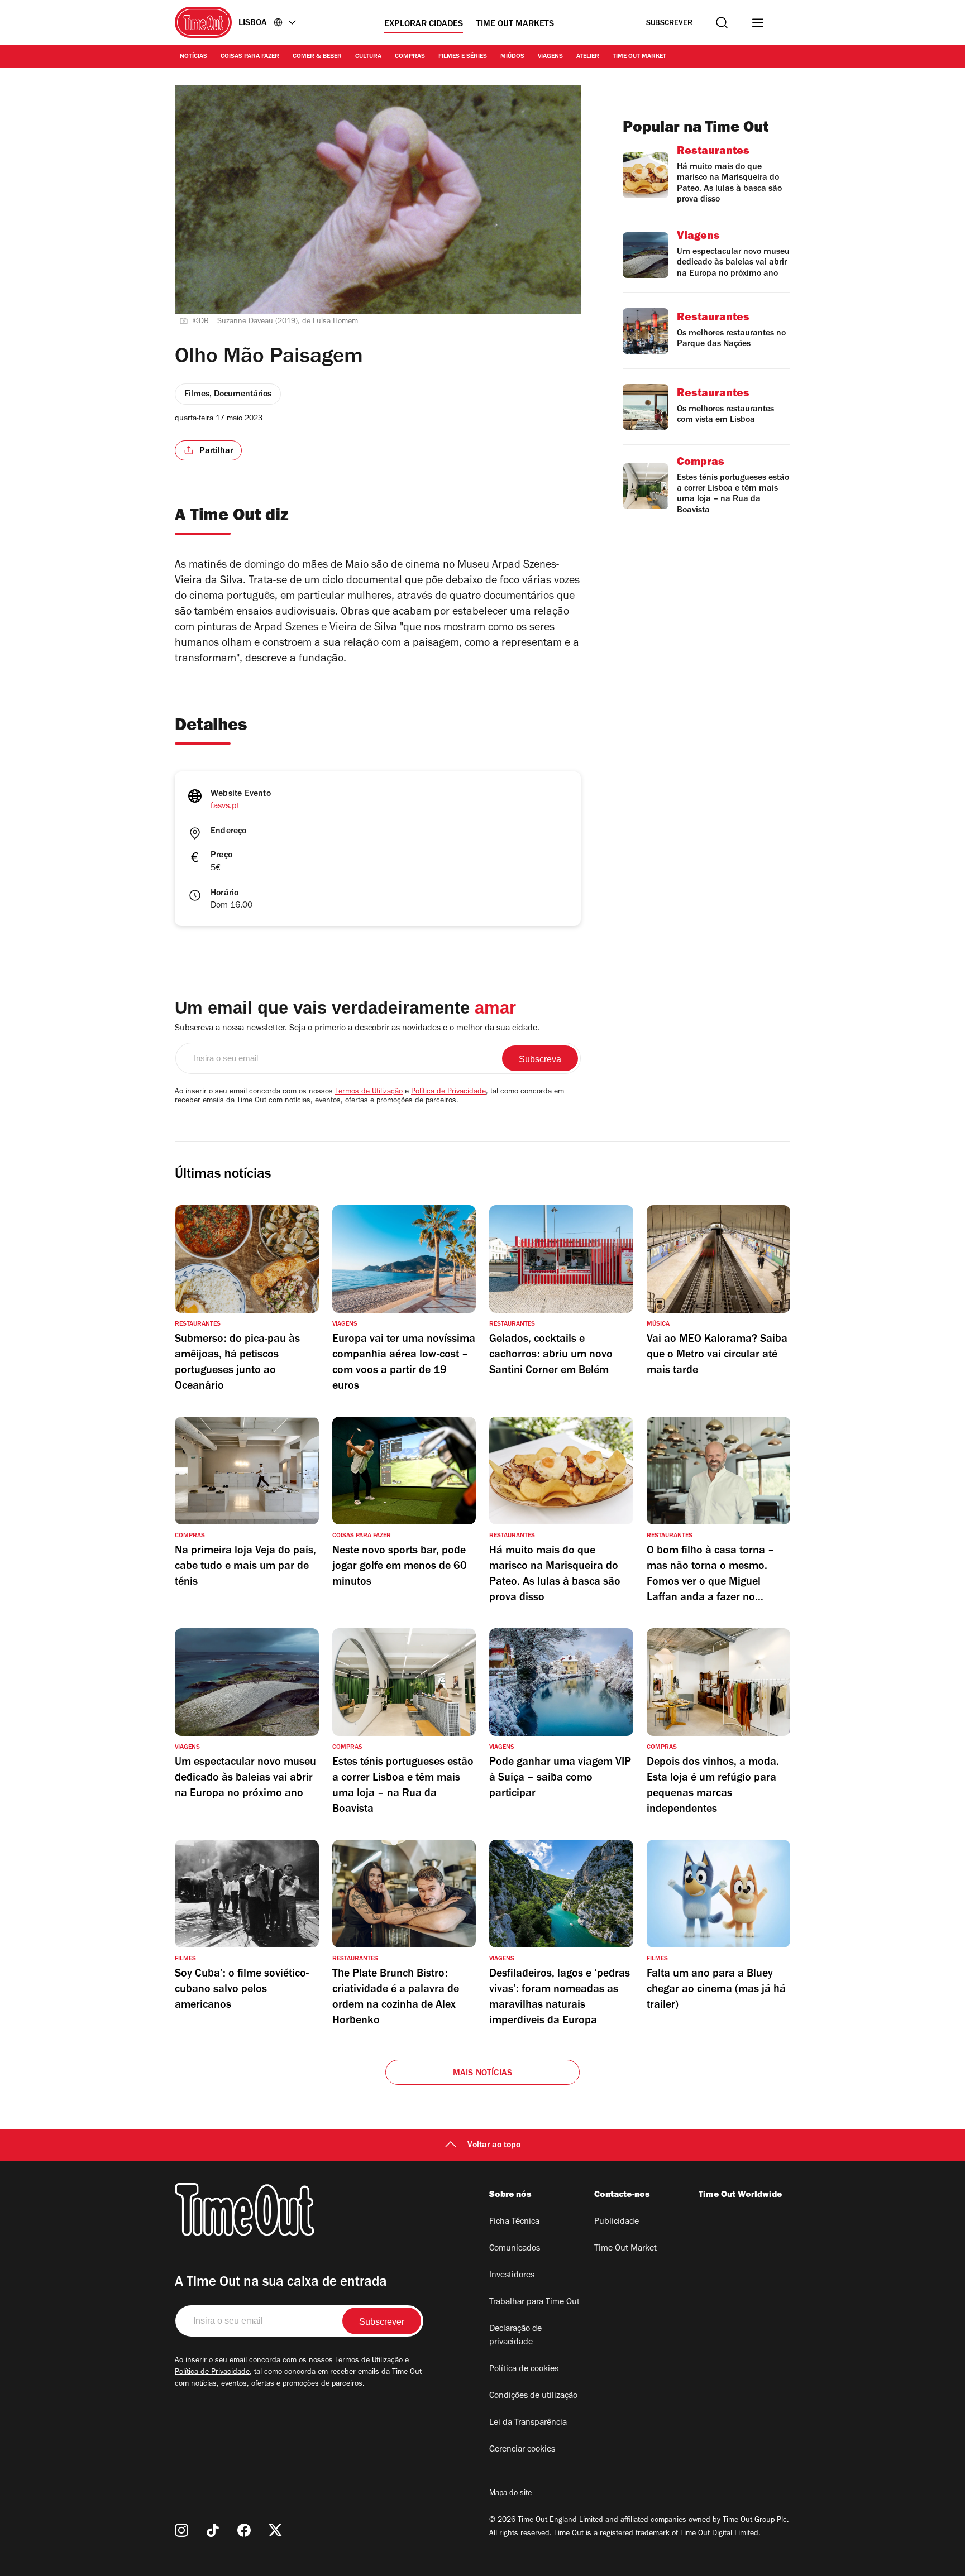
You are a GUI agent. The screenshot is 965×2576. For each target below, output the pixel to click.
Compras (410, 57)
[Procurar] (722, 23)
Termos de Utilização (369, 1092)
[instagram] (181, 2530)
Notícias (194, 57)
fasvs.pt (225, 807)
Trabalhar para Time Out (534, 2302)
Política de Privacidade (448, 1092)
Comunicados (515, 2249)
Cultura (368, 57)
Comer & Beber (317, 57)
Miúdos (512, 57)
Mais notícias (483, 2074)
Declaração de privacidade (515, 2336)
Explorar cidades (424, 25)
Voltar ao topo (494, 2146)
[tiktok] (213, 2530)
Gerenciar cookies (522, 2450)
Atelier (588, 57)
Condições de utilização (533, 2396)
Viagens (550, 57)
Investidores (512, 2276)
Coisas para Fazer (250, 57)
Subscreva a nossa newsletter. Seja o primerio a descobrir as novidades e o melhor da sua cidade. (357, 1029)
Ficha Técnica (514, 2222)
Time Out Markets (515, 25)
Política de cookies (524, 2369)
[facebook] (244, 2530)
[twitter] (275, 2530)
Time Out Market (639, 57)
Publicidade (617, 2222)
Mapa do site (510, 2494)
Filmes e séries (463, 57)
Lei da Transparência (528, 2423)
